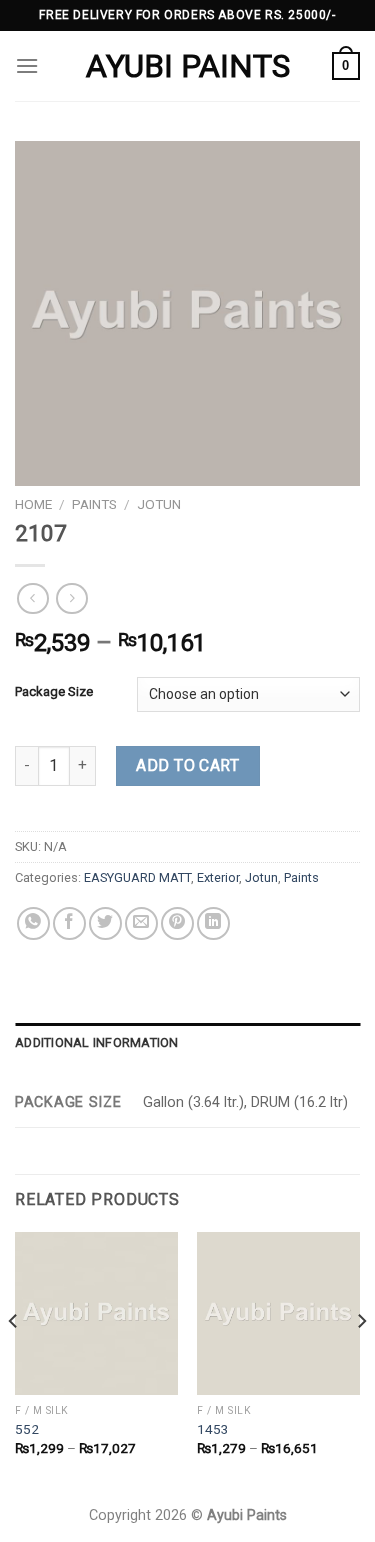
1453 (213, 1429)
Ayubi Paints (188, 66)
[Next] (361, 1361)
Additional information (97, 1042)
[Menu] (27, 65)
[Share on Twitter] (105, 923)
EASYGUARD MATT (137, 877)
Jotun (159, 504)
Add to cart (187, 765)
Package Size (54, 692)
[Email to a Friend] (141, 923)
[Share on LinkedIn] (213, 923)
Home (33, 504)
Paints (94, 504)
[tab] (187, 1043)
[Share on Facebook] (69, 923)
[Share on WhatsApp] (33, 923)
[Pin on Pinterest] (177, 923)
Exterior (218, 877)
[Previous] (14, 1361)
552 (27, 1429)
